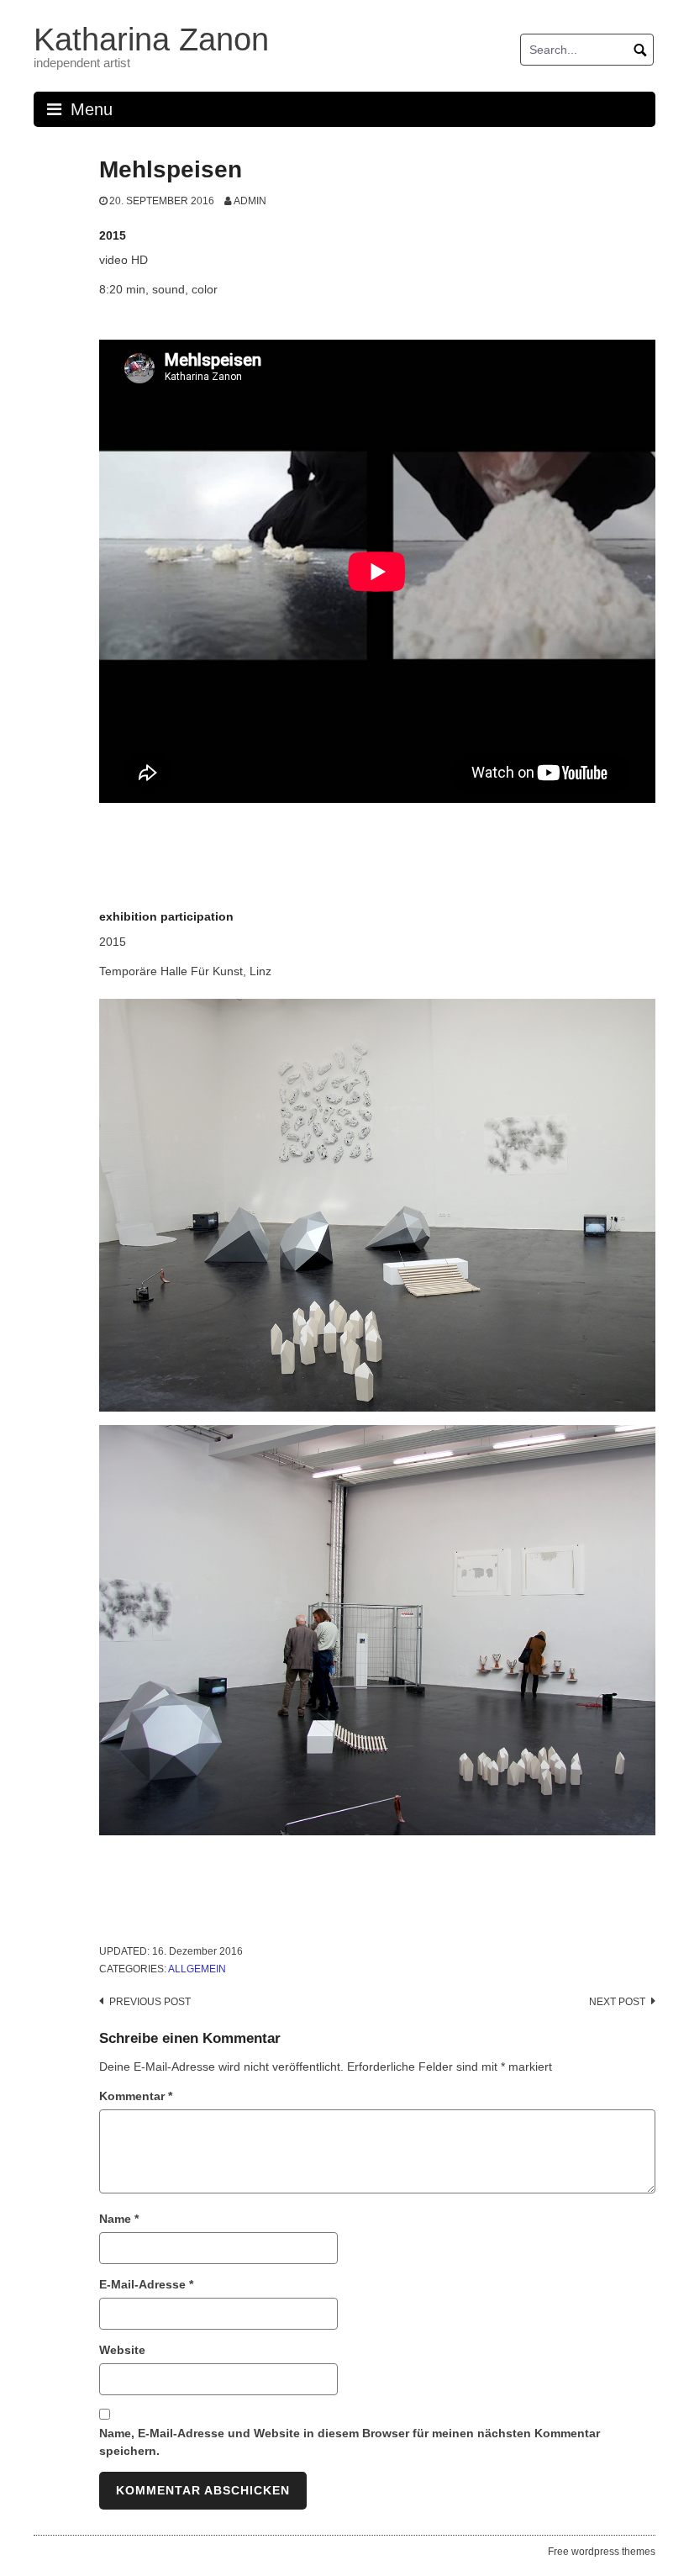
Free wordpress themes (602, 2552)
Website (122, 2350)
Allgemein (197, 1969)
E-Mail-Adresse (146, 2284)
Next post (617, 2002)
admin (250, 201)
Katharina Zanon (151, 40)
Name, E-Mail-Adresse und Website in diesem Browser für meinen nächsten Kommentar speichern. (350, 2442)
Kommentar (136, 2096)
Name (119, 2219)
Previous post (150, 2002)
